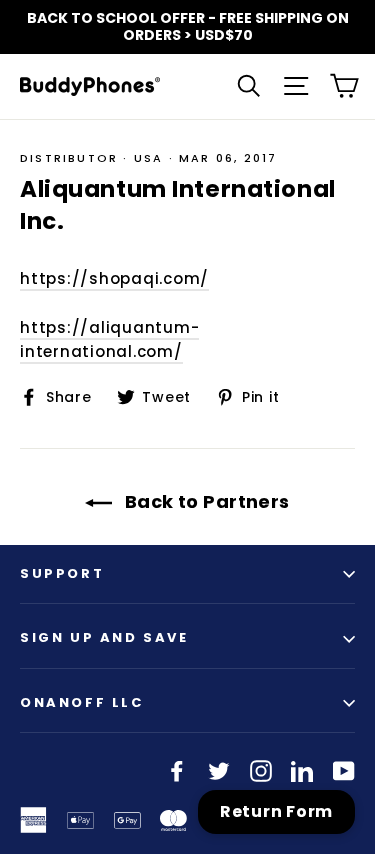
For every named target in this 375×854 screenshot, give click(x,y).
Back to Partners (205, 501)
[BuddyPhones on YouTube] (344, 770)
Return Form (276, 811)
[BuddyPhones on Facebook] (177, 770)
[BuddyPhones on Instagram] (261, 770)
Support (62, 573)
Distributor (69, 158)
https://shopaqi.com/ (114, 278)
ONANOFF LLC (82, 702)
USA (149, 158)
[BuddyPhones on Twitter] (219, 770)
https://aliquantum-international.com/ (109, 339)
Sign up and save (104, 637)
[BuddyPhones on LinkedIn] (302, 770)
